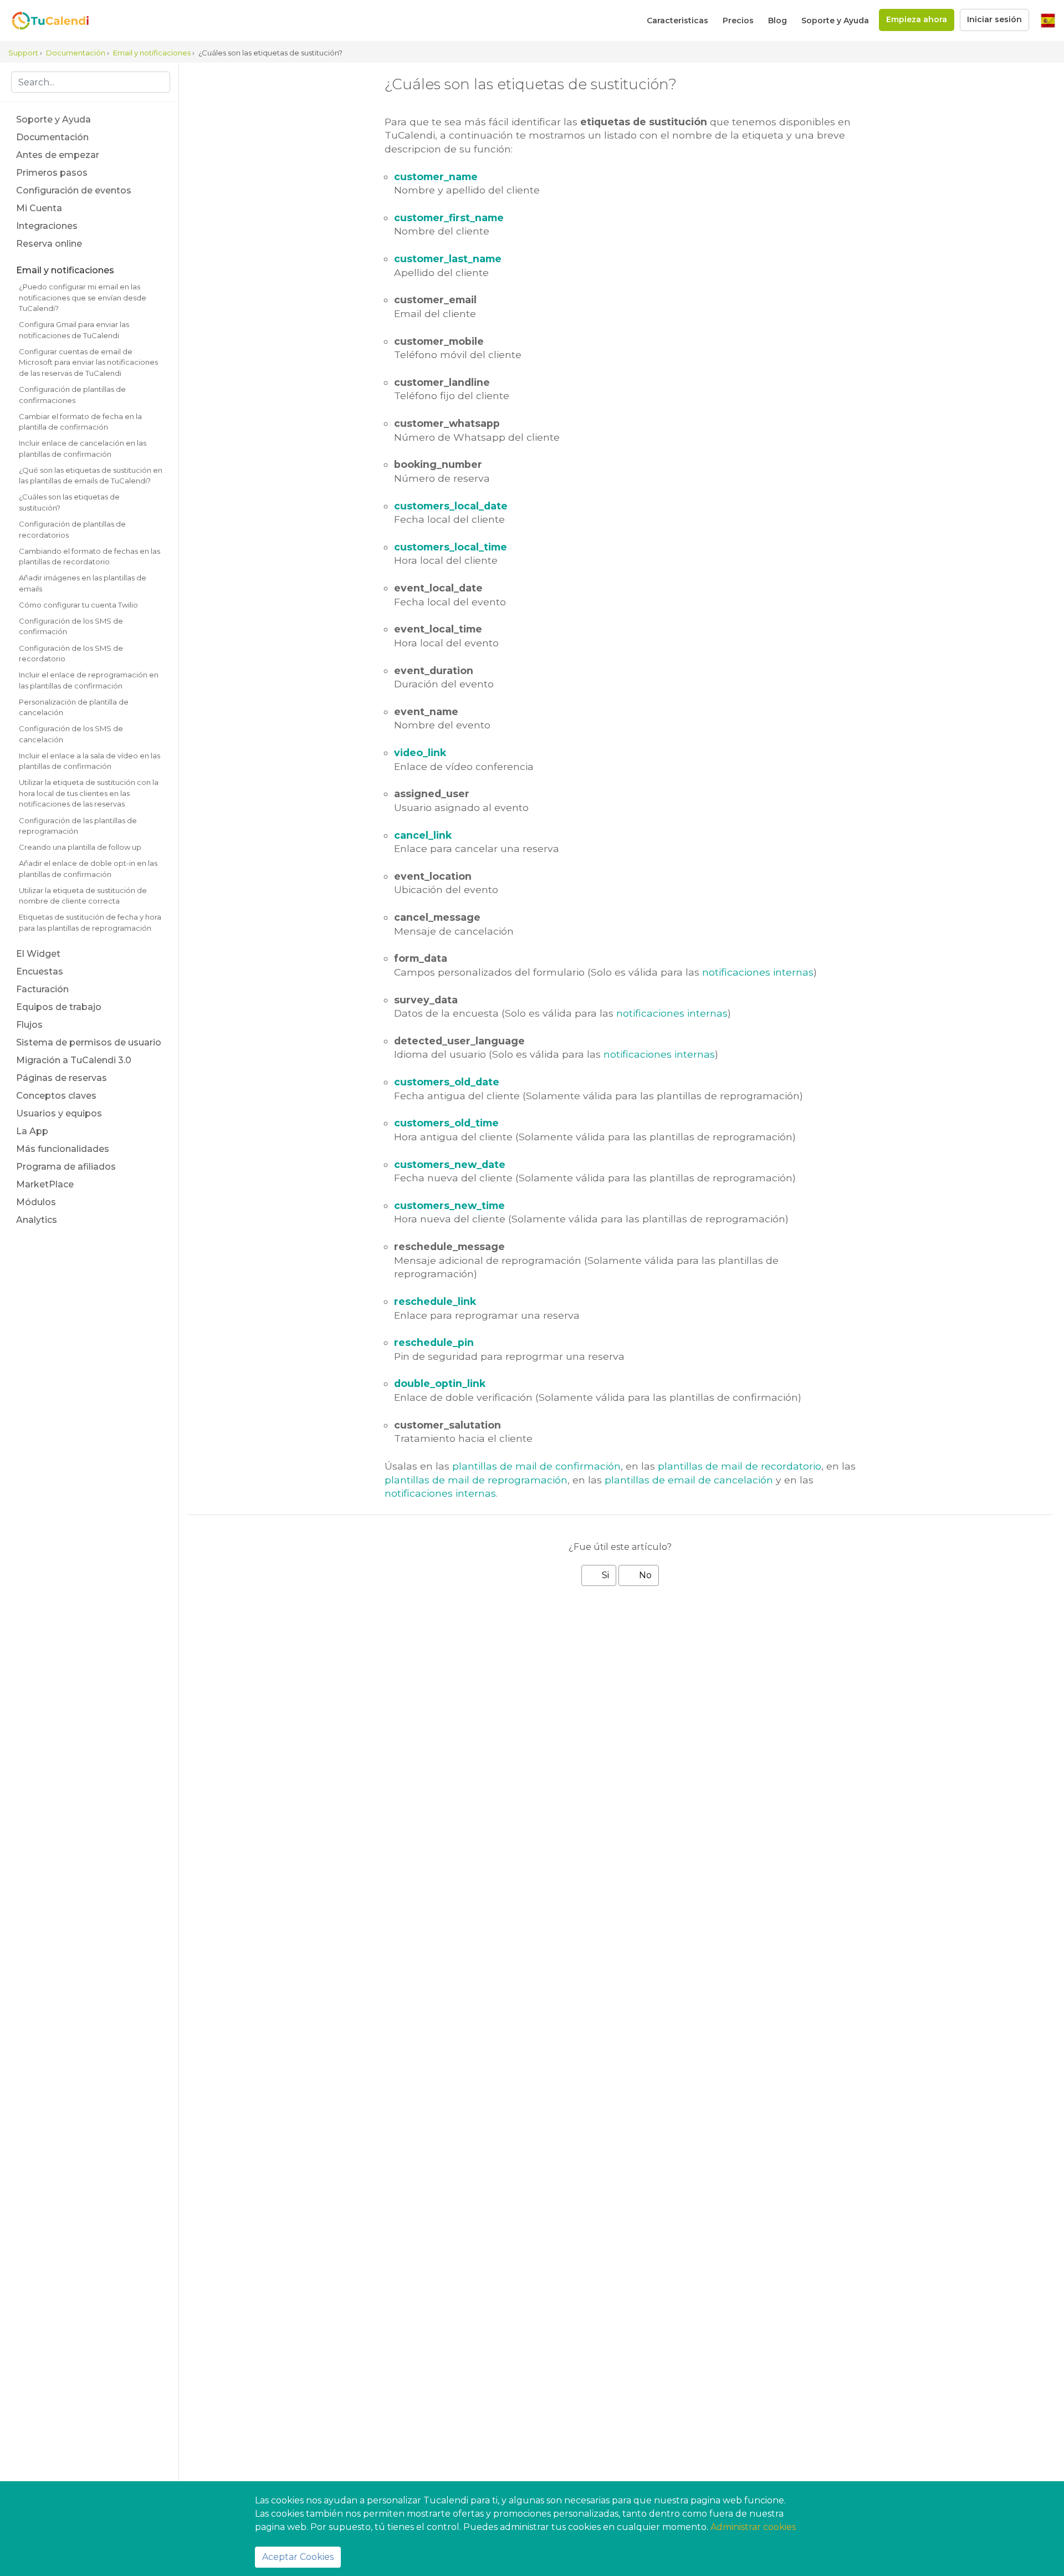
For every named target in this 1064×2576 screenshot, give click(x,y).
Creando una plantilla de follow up (80, 847)
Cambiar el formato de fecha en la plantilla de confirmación (80, 422)
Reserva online (49, 244)
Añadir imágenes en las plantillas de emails (83, 583)
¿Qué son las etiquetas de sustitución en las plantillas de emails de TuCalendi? (91, 476)
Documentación (52, 137)
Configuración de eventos (74, 190)
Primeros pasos (52, 173)
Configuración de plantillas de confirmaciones (72, 395)
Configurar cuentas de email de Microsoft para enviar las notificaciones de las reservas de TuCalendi (88, 362)
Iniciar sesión (994, 19)
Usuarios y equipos (59, 1113)
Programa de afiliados (66, 1167)
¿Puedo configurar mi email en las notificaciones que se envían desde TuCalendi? (83, 297)
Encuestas (40, 971)
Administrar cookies (753, 2527)
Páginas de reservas (62, 1078)
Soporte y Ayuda (835, 21)
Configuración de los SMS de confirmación (71, 626)
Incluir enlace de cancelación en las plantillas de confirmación (83, 448)
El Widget (38, 954)
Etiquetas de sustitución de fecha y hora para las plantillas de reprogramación (90, 922)
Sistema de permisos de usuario (89, 1042)
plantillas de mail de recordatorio (740, 1466)
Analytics (37, 1220)
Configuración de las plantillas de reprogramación (78, 826)
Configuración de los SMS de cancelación (71, 734)
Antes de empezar (58, 155)
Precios (738, 21)
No (644, 1575)
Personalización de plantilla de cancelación (74, 707)
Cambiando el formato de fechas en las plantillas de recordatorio (89, 557)
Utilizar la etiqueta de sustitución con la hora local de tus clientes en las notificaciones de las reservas (89, 793)
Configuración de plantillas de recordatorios (72, 529)
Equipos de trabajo (59, 1007)
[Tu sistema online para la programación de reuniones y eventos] (44, 21)
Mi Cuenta (39, 208)
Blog (777, 21)
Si (604, 1575)
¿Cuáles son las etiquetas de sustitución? (69, 502)
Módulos (36, 1202)
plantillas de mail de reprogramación (476, 1480)
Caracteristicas (677, 21)
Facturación (42, 989)
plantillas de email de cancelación (689, 1480)
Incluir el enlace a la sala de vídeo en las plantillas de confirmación (89, 761)
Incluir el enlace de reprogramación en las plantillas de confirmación (89, 680)
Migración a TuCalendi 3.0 (74, 1060)
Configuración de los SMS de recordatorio (71, 654)
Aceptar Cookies (298, 2557)
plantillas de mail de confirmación (536, 1466)
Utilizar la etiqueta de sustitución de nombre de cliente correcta (83, 896)
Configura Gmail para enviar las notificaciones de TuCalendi (74, 330)
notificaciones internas (758, 972)
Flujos (29, 1025)
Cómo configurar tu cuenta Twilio (78, 605)
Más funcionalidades (63, 1149)
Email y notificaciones (65, 270)
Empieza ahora (917, 19)
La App (32, 1131)
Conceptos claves (56, 1096)
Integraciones (47, 226)
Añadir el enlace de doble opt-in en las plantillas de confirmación (88, 869)
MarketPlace (45, 1184)
